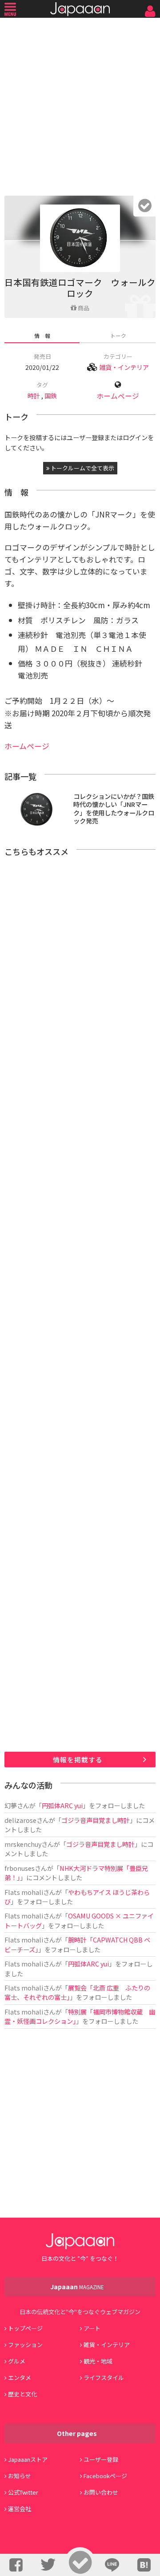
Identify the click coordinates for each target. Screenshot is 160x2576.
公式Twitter (23, 2492)
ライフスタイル (104, 2377)
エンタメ (20, 2377)
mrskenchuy (23, 1844)
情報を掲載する (78, 1759)
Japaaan (80, 9)
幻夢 (11, 1805)
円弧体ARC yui (62, 1805)
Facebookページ (105, 2476)
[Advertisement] (80, 104)
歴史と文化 (22, 2394)
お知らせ (20, 2476)
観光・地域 (98, 2361)
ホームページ (118, 396)
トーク (118, 335)
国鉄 (51, 395)
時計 (34, 395)
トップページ (25, 2328)
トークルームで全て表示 (82, 468)
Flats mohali (24, 1892)
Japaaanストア (28, 2459)
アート (92, 2328)
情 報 (42, 335)
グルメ (17, 2361)
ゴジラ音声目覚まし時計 (96, 1820)
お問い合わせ (101, 2492)
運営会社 (20, 2509)
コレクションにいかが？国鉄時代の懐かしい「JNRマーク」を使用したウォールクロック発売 (114, 809)
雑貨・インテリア (124, 367)
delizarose (20, 1820)
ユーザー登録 (101, 2459)
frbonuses (20, 1868)
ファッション (25, 2345)
